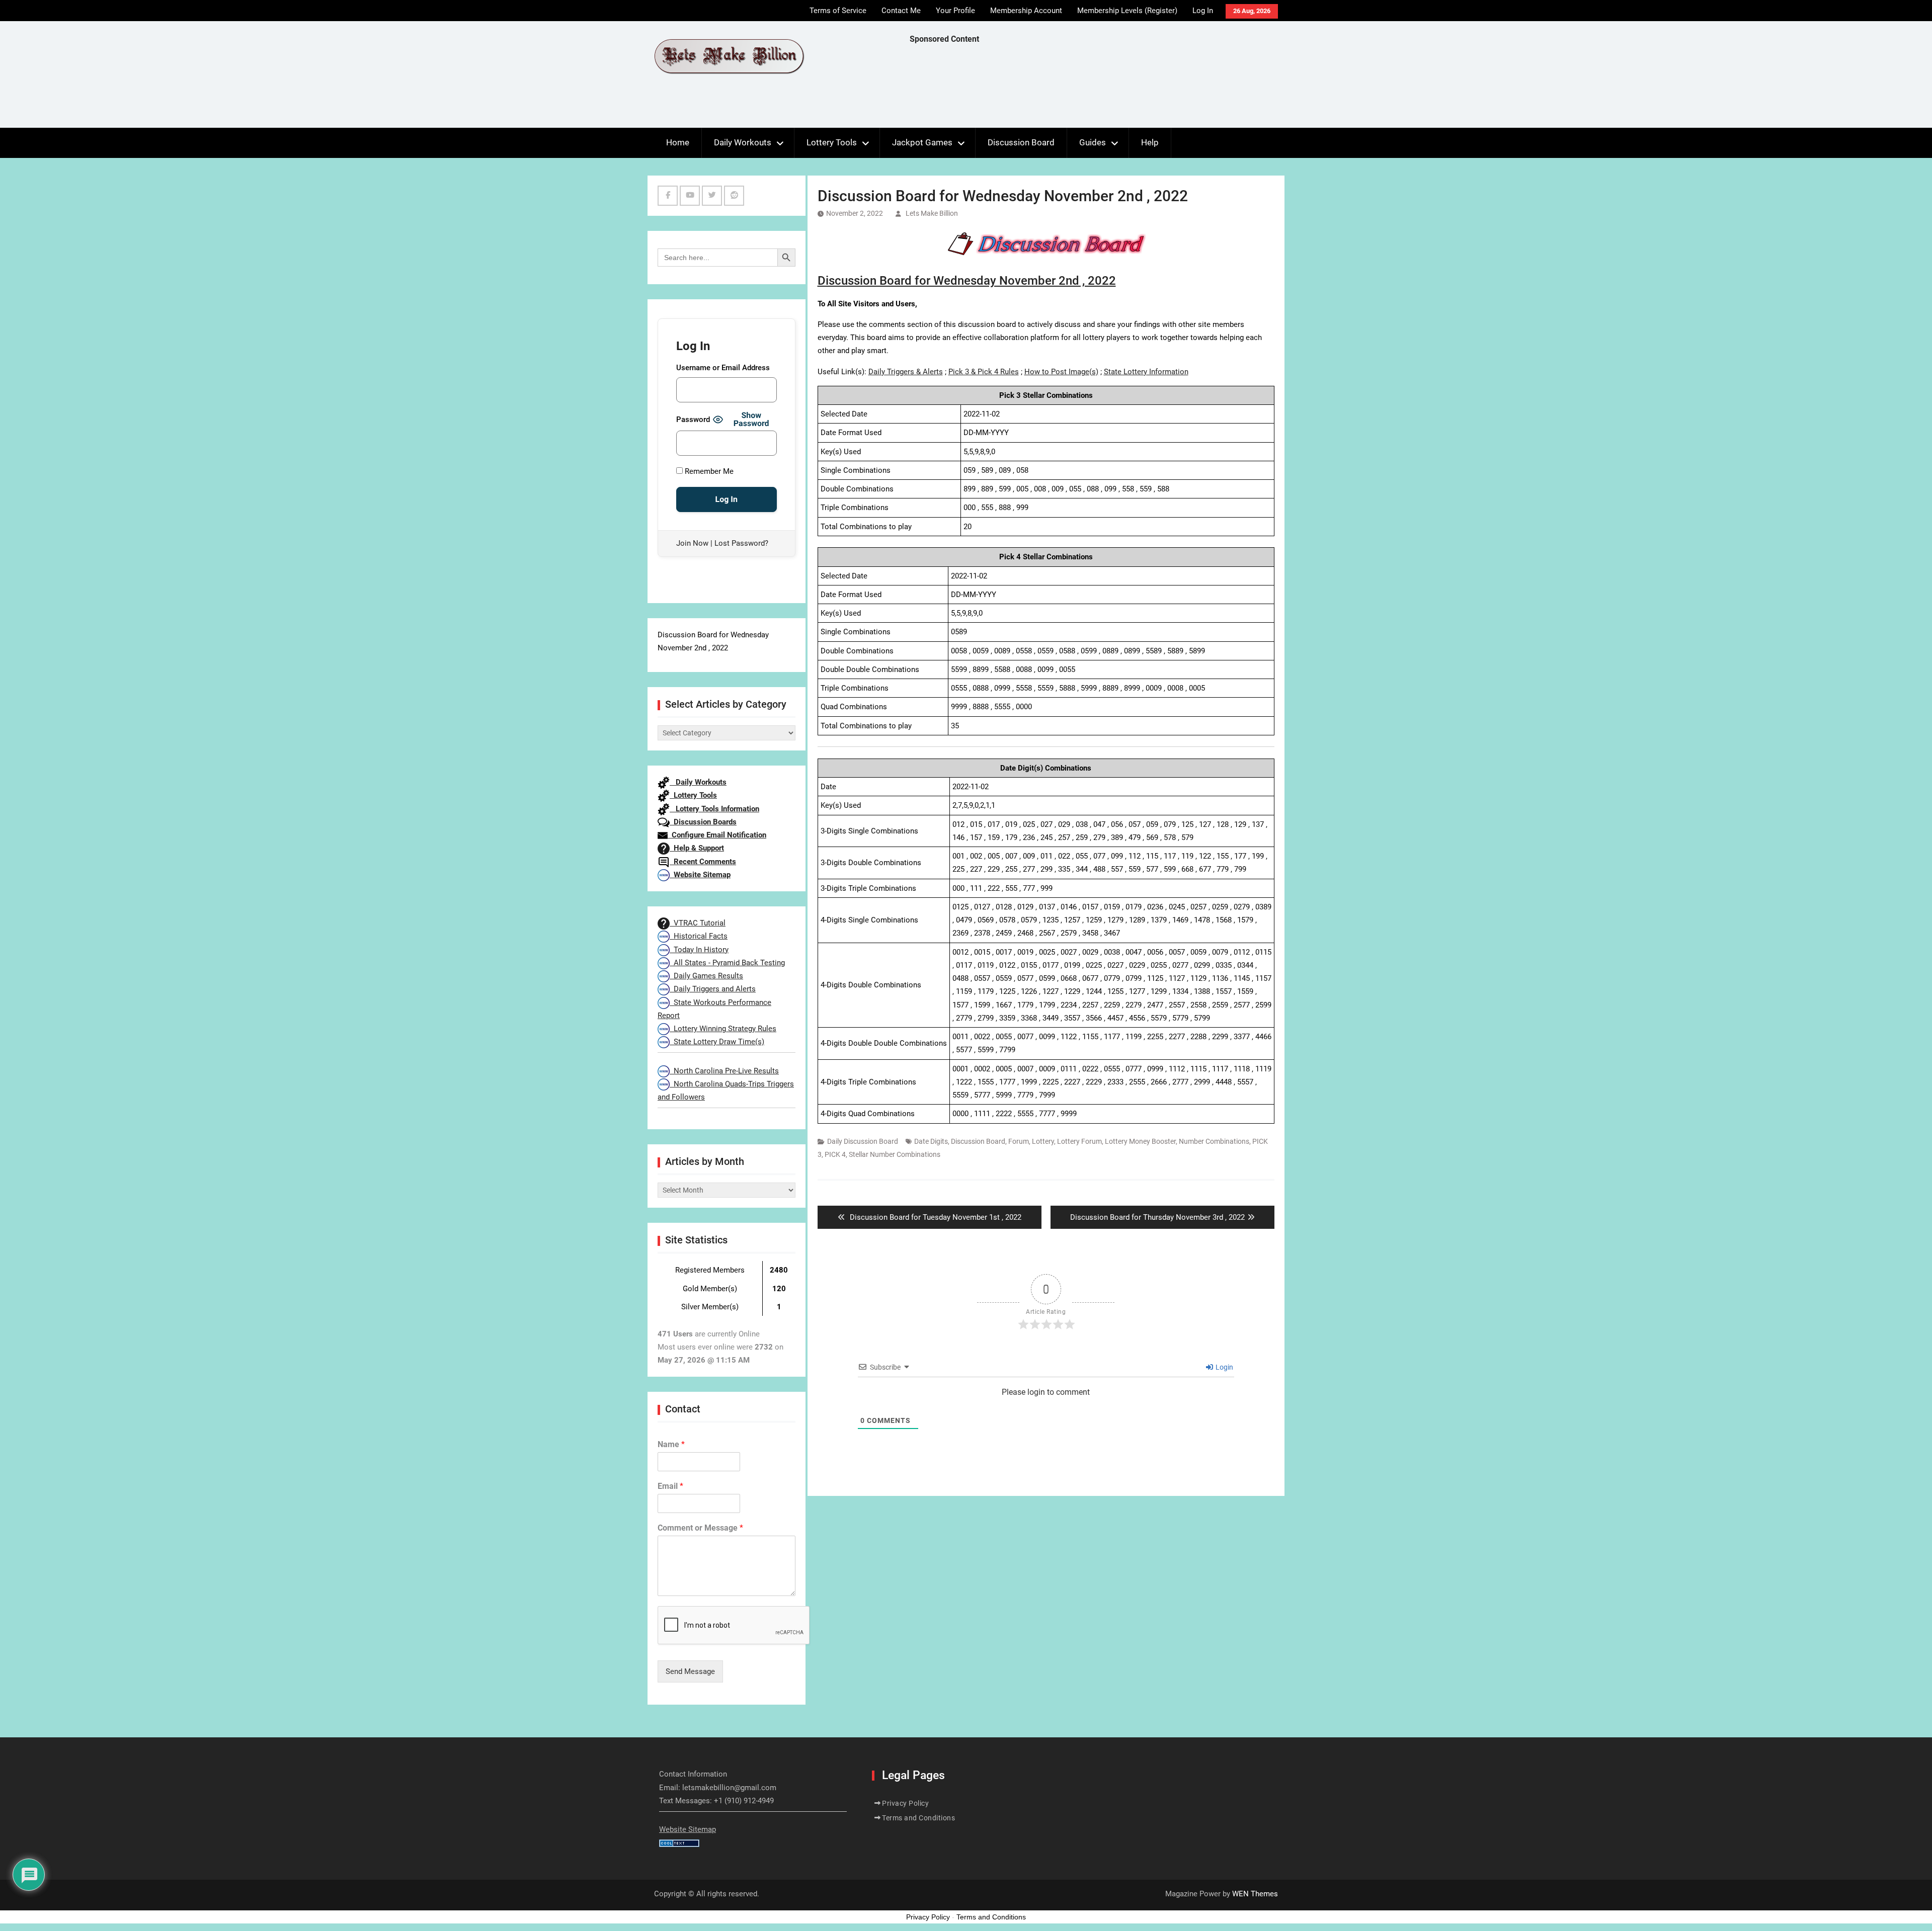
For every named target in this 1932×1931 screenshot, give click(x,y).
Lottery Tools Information (714, 809)
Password (693, 419)
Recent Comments (703, 862)
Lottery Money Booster (1140, 1141)
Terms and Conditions (918, 1818)
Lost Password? (741, 543)
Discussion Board (1021, 142)
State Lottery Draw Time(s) (717, 1042)
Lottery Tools (832, 142)
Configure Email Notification (717, 835)
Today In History (699, 950)
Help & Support (697, 848)
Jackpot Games (922, 142)
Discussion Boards (703, 822)
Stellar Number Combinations (895, 1154)
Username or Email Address (723, 368)
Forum (1019, 1141)
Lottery (1043, 1141)
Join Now (692, 543)
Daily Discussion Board (863, 1141)
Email (670, 1486)
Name (671, 1444)
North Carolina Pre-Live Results (724, 1071)
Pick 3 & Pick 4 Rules (984, 372)
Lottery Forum (1079, 1141)
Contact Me (901, 11)
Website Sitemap (700, 875)
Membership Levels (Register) (1127, 11)
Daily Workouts (743, 142)
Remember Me (708, 471)
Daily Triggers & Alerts (906, 372)
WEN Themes (1255, 1894)
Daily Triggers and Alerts (713, 989)
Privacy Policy (905, 1803)
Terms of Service (838, 11)
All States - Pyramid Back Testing (727, 963)
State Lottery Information (1146, 372)
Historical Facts (699, 936)
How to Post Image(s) (1061, 372)
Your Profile (955, 11)
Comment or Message (700, 1528)
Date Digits (931, 1141)
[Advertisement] (1093, 89)
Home (678, 142)
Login (1224, 1367)
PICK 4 (835, 1154)
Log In (1203, 11)
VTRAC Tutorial (698, 923)
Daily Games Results (706, 976)
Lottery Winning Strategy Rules (723, 1029)
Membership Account (1026, 11)
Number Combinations (1214, 1141)
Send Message (690, 1671)
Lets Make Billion (932, 213)
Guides (1093, 142)
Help (1150, 142)
